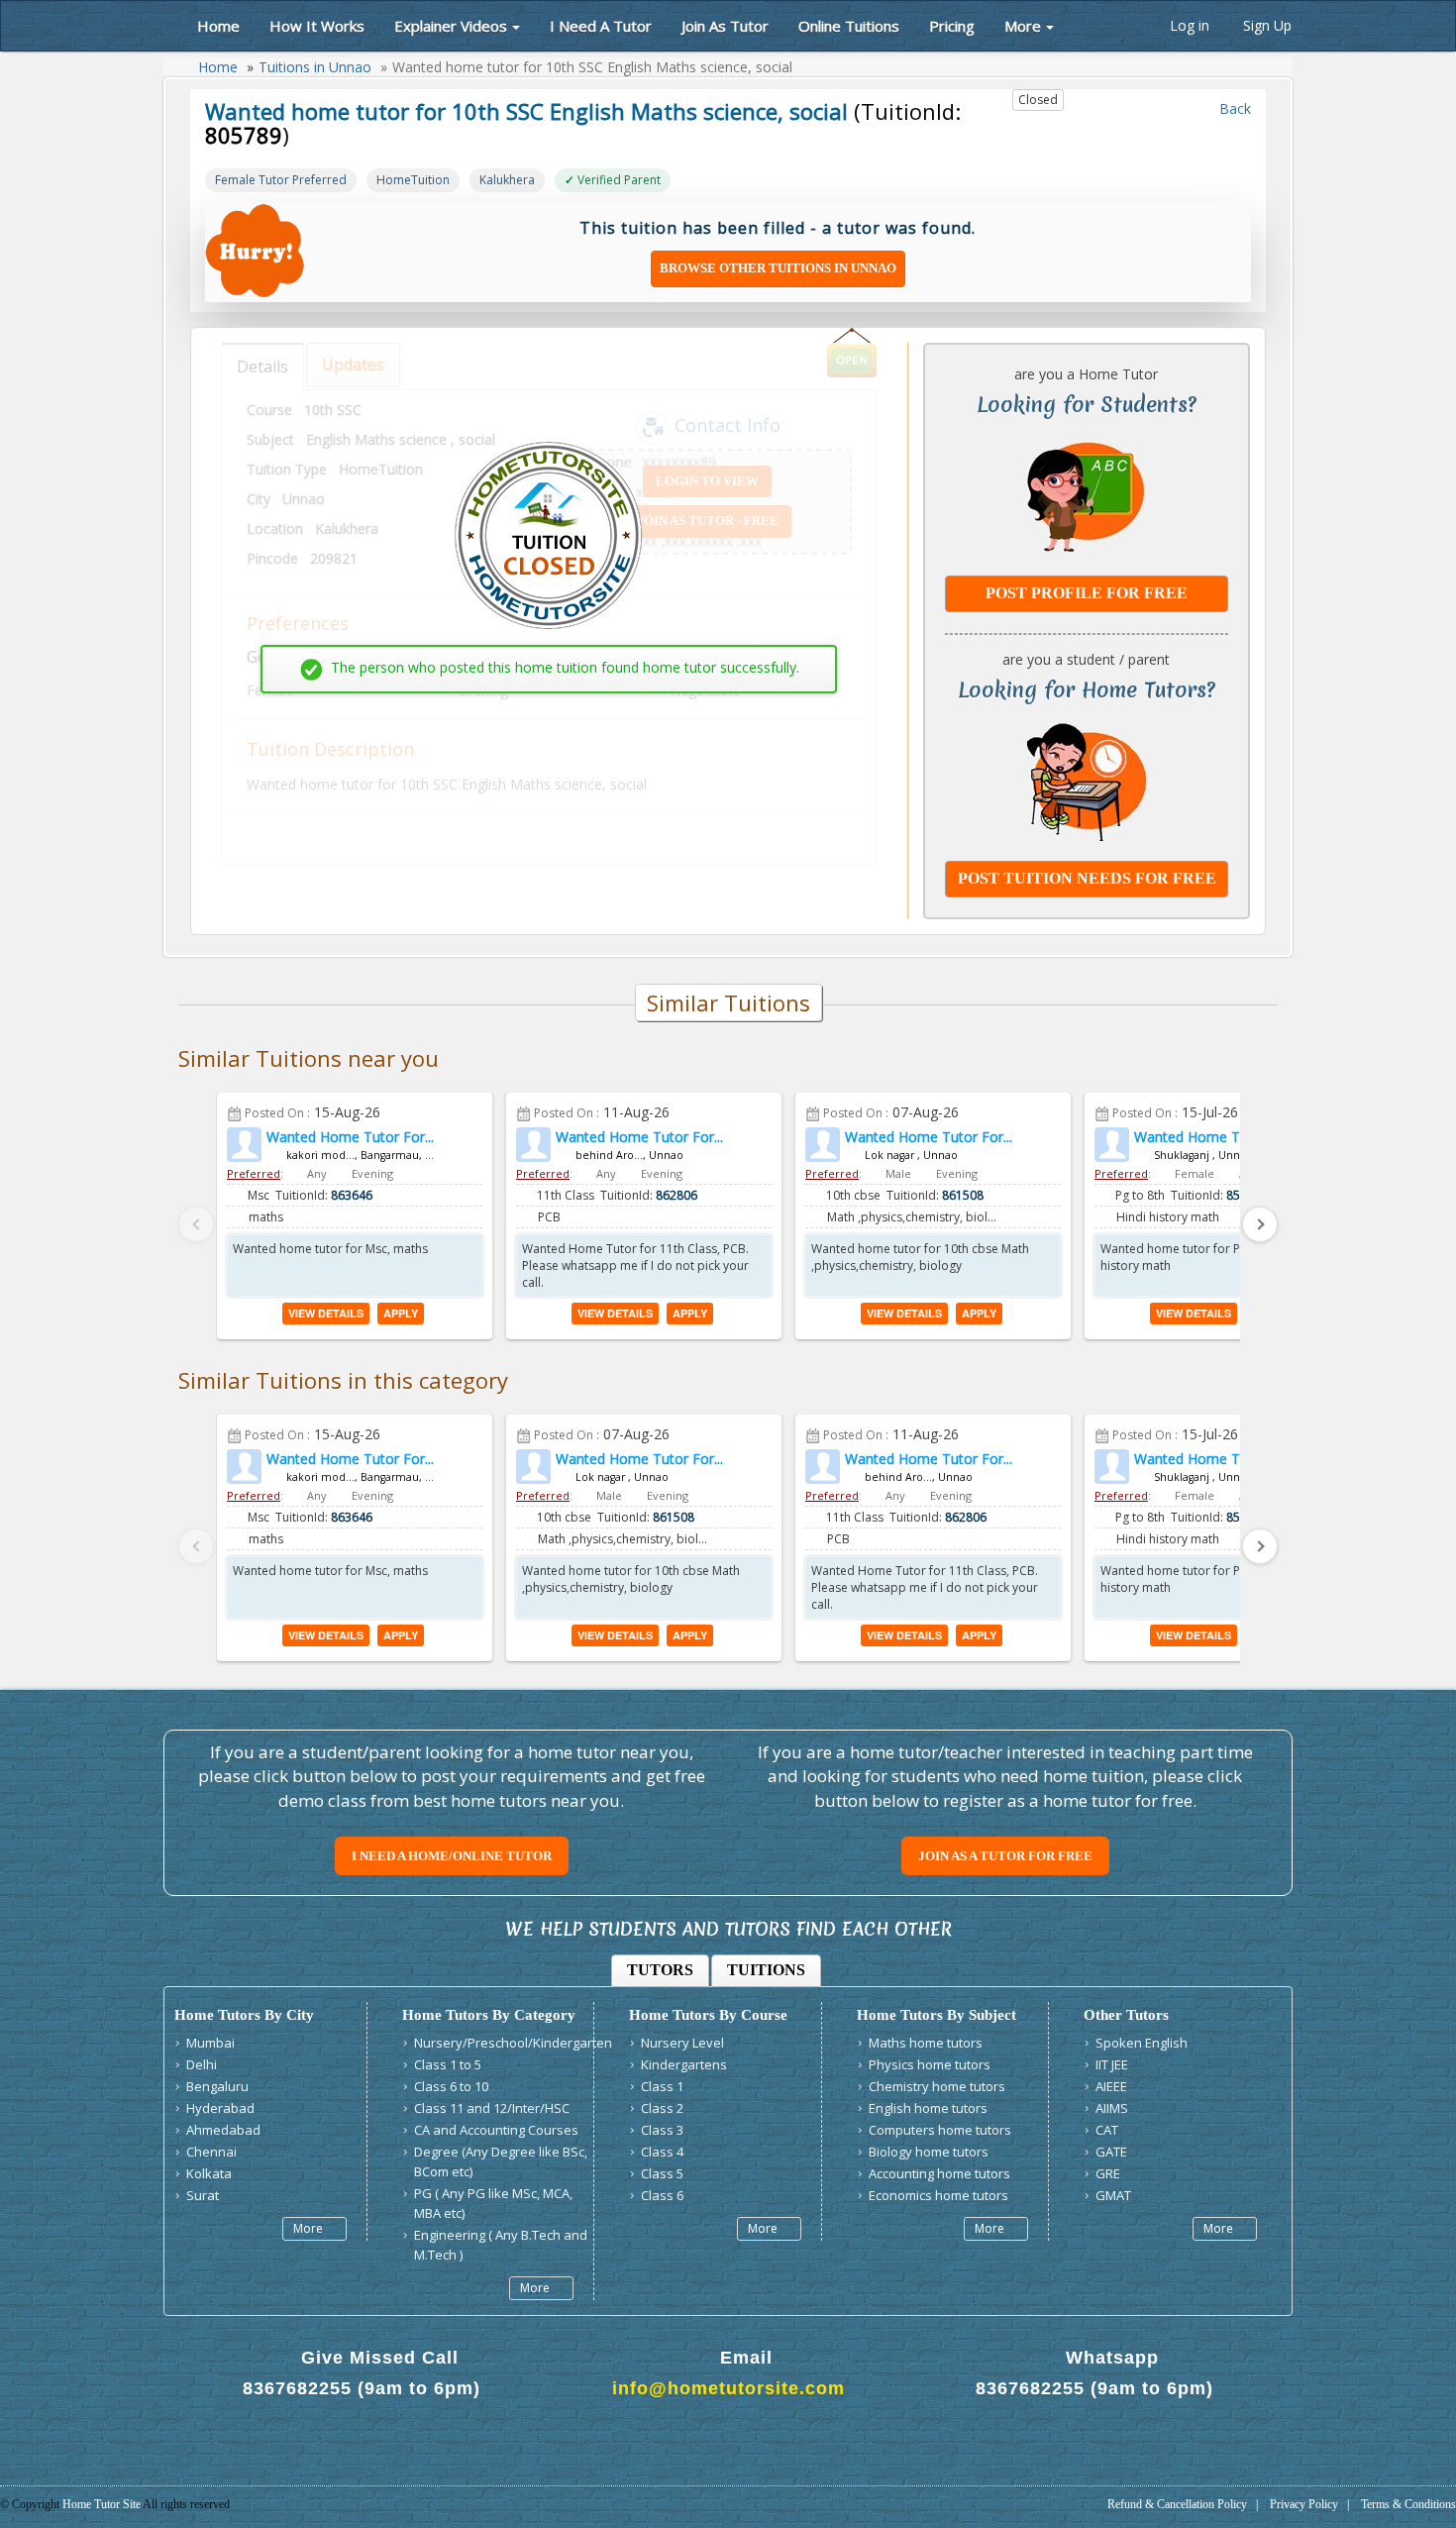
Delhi (202, 2064)
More (1023, 26)
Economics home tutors (938, 2195)
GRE (1108, 2173)
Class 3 (662, 2130)
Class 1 (662, 2086)
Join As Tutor (725, 26)
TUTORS (660, 1970)
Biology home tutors (929, 2152)
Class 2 (662, 2108)
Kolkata (209, 2173)
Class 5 (662, 2173)
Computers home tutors (940, 2130)
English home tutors (928, 2108)
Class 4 (662, 2152)
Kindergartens (684, 2064)
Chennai (211, 2152)
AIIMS (1112, 2108)
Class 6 (662, 2195)
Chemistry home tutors (937, 2086)
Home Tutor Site (103, 2504)
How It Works (317, 26)
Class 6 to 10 (451, 2086)
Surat (203, 2195)
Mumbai (210, 2043)
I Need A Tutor (601, 26)
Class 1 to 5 (448, 2064)
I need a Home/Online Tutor (452, 1856)
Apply (401, 1313)
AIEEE (1111, 2086)
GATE (1111, 2152)
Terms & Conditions (1408, 2504)
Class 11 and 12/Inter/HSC (492, 2108)
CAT (1107, 2130)
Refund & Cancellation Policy (1177, 2504)
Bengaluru (217, 2086)
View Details (326, 1313)
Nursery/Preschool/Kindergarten (513, 2043)
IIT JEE (1112, 2064)
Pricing (952, 26)
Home (216, 26)
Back (1233, 108)
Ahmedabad (223, 2130)
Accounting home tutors (939, 2173)
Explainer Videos (451, 26)
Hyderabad (220, 2108)
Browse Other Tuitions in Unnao (778, 268)
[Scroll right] (1260, 1224)
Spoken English (1142, 2043)
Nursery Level (682, 2043)
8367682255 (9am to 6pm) (362, 2388)
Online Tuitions (849, 26)
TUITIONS (766, 1970)
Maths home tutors (926, 2043)
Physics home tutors (930, 2064)
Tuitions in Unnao (315, 67)
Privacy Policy (1304, 2504)
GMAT (1113, 2195)
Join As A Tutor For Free (1005, 1856)
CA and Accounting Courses (496, 2130)
